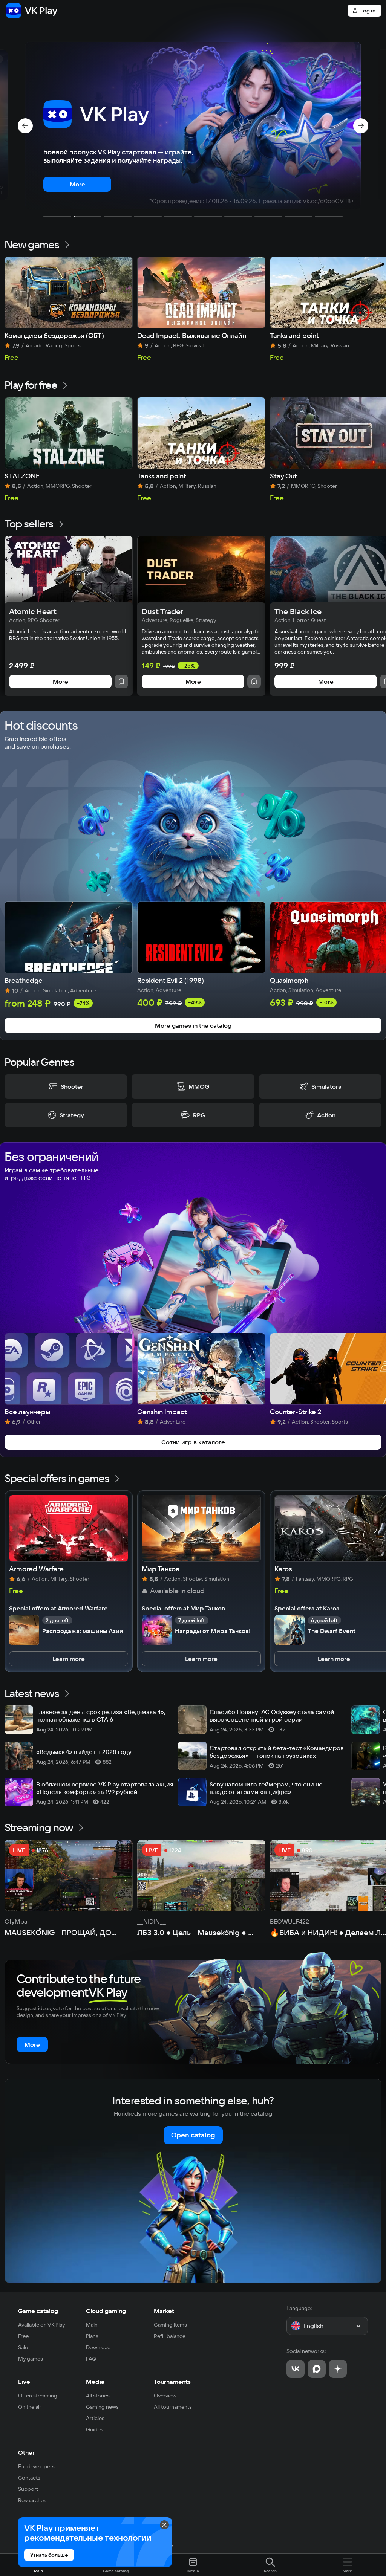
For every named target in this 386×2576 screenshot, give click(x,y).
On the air (30, 2407)
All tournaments (173, 2407)
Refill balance (170, 2336)
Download (98, 2347)
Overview (165, 2396)
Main (92, 2325)
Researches (32, 2500)
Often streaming (38, 2396)
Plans (92, 2336)
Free (23, 2336)
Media (95, 2382)
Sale (23, 2347)
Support (28, 2489)
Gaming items (170, 2325)
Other (26, 2452)
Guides (95, 2429)
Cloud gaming (106, 2311)
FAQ (91, 2359)
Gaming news (102, 2407)
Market (164, 2311)
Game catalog (38, 2311)
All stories (98, 2396)
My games (31, 2359)
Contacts (29, 2478)
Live (24, 2382)
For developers (36, 2466)
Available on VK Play (42, 2325)
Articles (95, 2418)
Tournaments (172, 2382)
